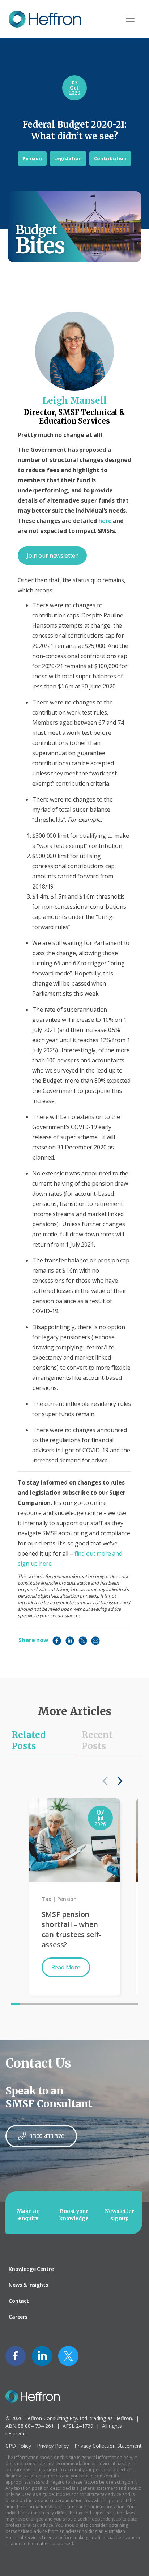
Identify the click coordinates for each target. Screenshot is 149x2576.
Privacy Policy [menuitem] (53, 2446)
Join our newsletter (52, 555)
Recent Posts (97, 1740)
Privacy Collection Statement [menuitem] (108, 2446)
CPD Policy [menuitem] (18, 2446)
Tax (46, 1899)
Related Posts (29, 1740)
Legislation (68, 158)
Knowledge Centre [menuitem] (31, 2269)
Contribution (110, 158)
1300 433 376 (47, 2136)
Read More (66, 1967)
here (105, 521)
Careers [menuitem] (18, 2317)
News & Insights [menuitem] (28, 2285)
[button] (118, 1781)
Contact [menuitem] (19, 2301)
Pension (32, 158)
